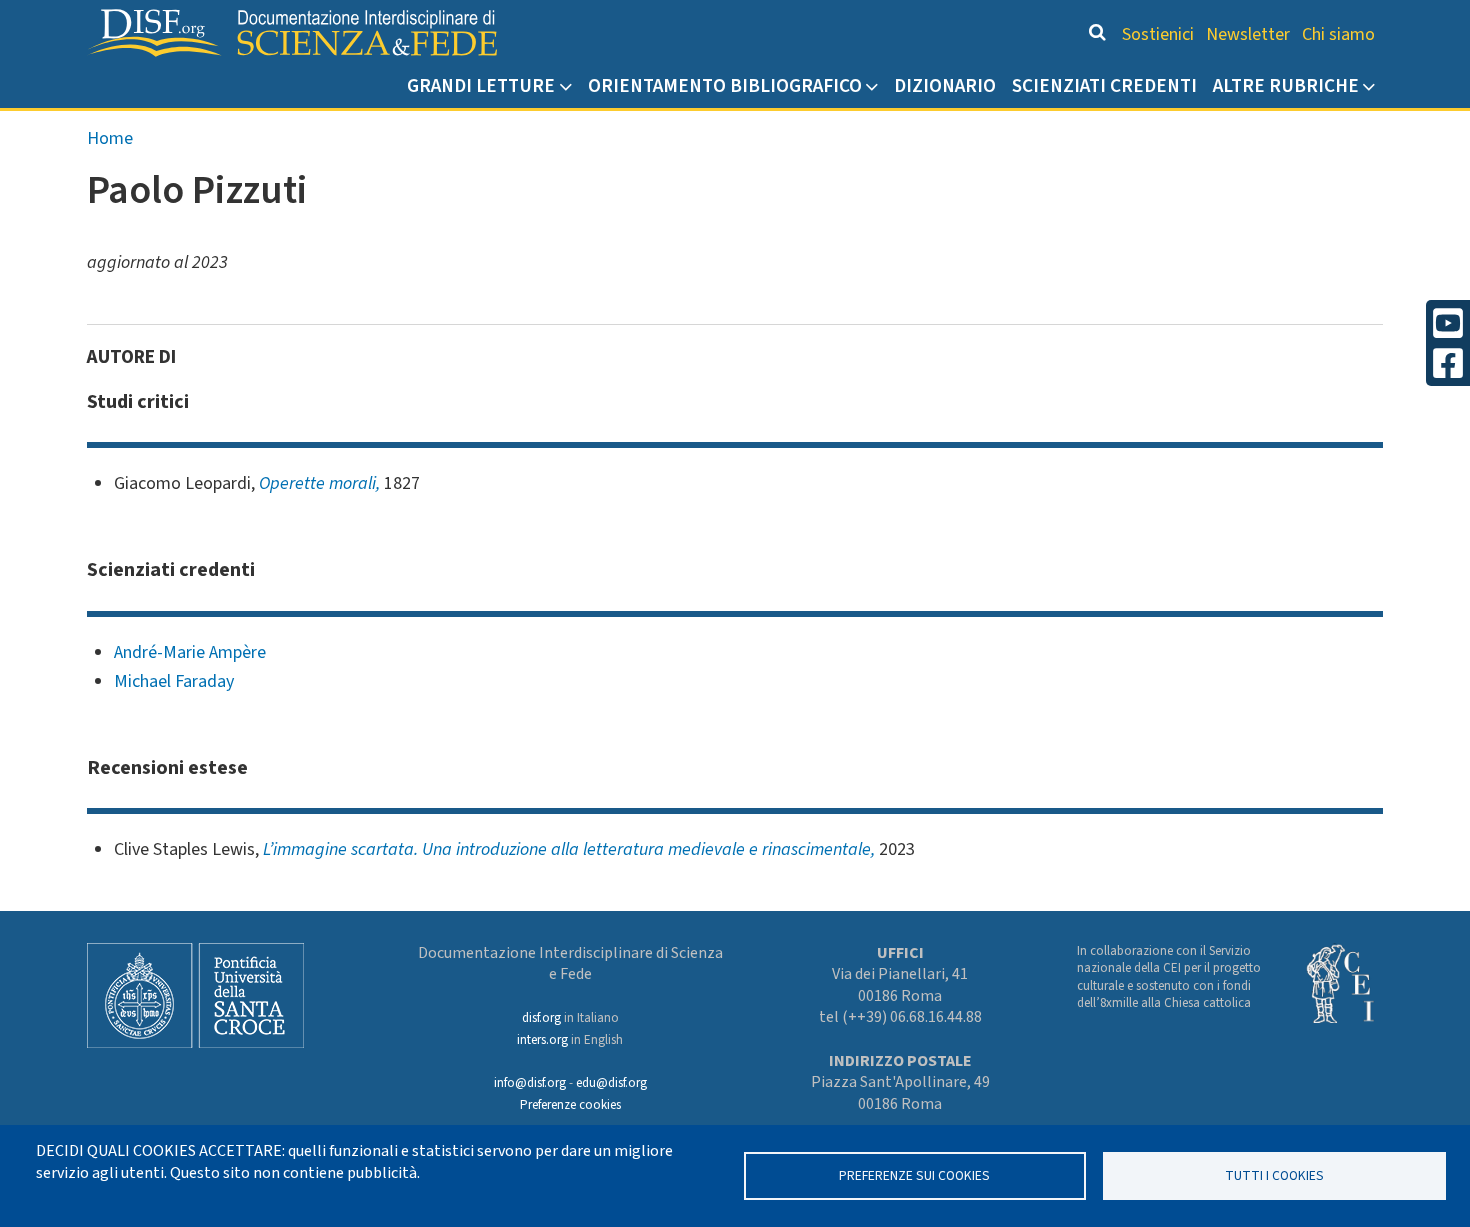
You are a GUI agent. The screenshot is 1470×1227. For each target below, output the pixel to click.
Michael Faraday (174, 681)
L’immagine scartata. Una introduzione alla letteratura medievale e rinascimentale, (569, 849)
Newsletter (1248, 34)
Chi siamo (1338, 34)
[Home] (292, 33)
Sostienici (1158, 34)
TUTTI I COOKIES (1274, 1175)
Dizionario (945, 86)
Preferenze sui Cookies (914, 1175)
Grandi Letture (481, 86)
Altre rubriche (1286, 86)
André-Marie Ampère (190, 652)
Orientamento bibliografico (725, 86)
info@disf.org (530, 1083)
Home (110, 138)
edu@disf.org (611, 1083)
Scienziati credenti (1104, 86)
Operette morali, (319, 483)
